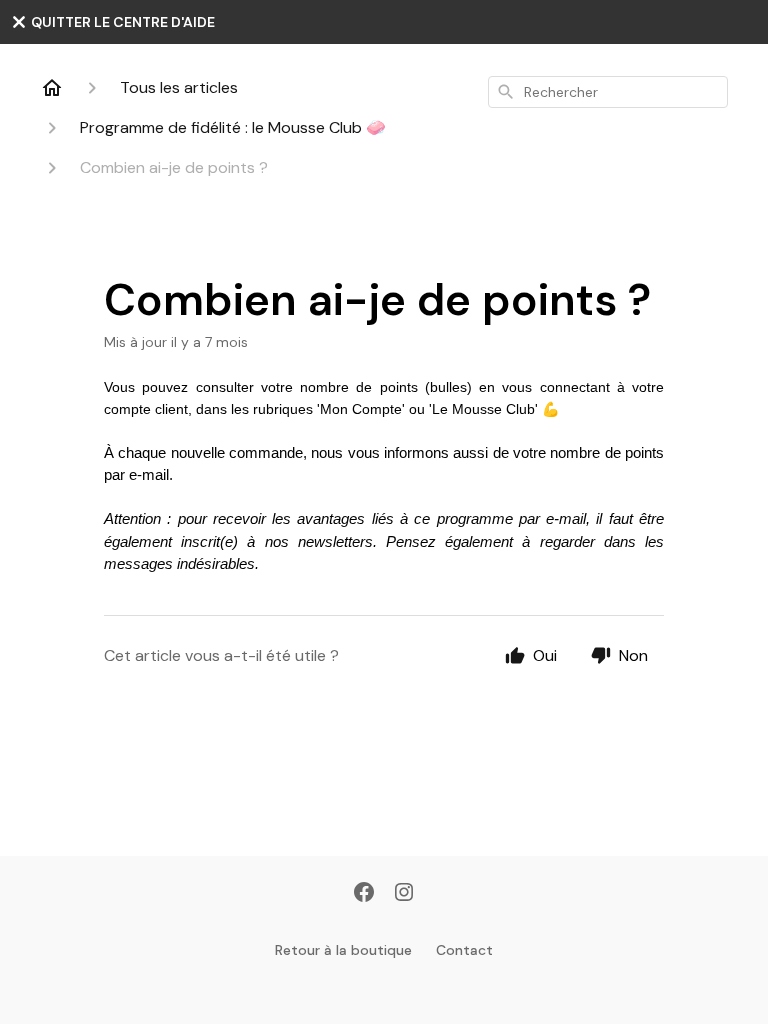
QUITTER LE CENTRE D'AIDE (121, 22)
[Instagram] (404, 894)
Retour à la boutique (343, 950)
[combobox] (608, 92)
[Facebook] (364, 894)
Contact (464, 950)
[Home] (52, 88)
